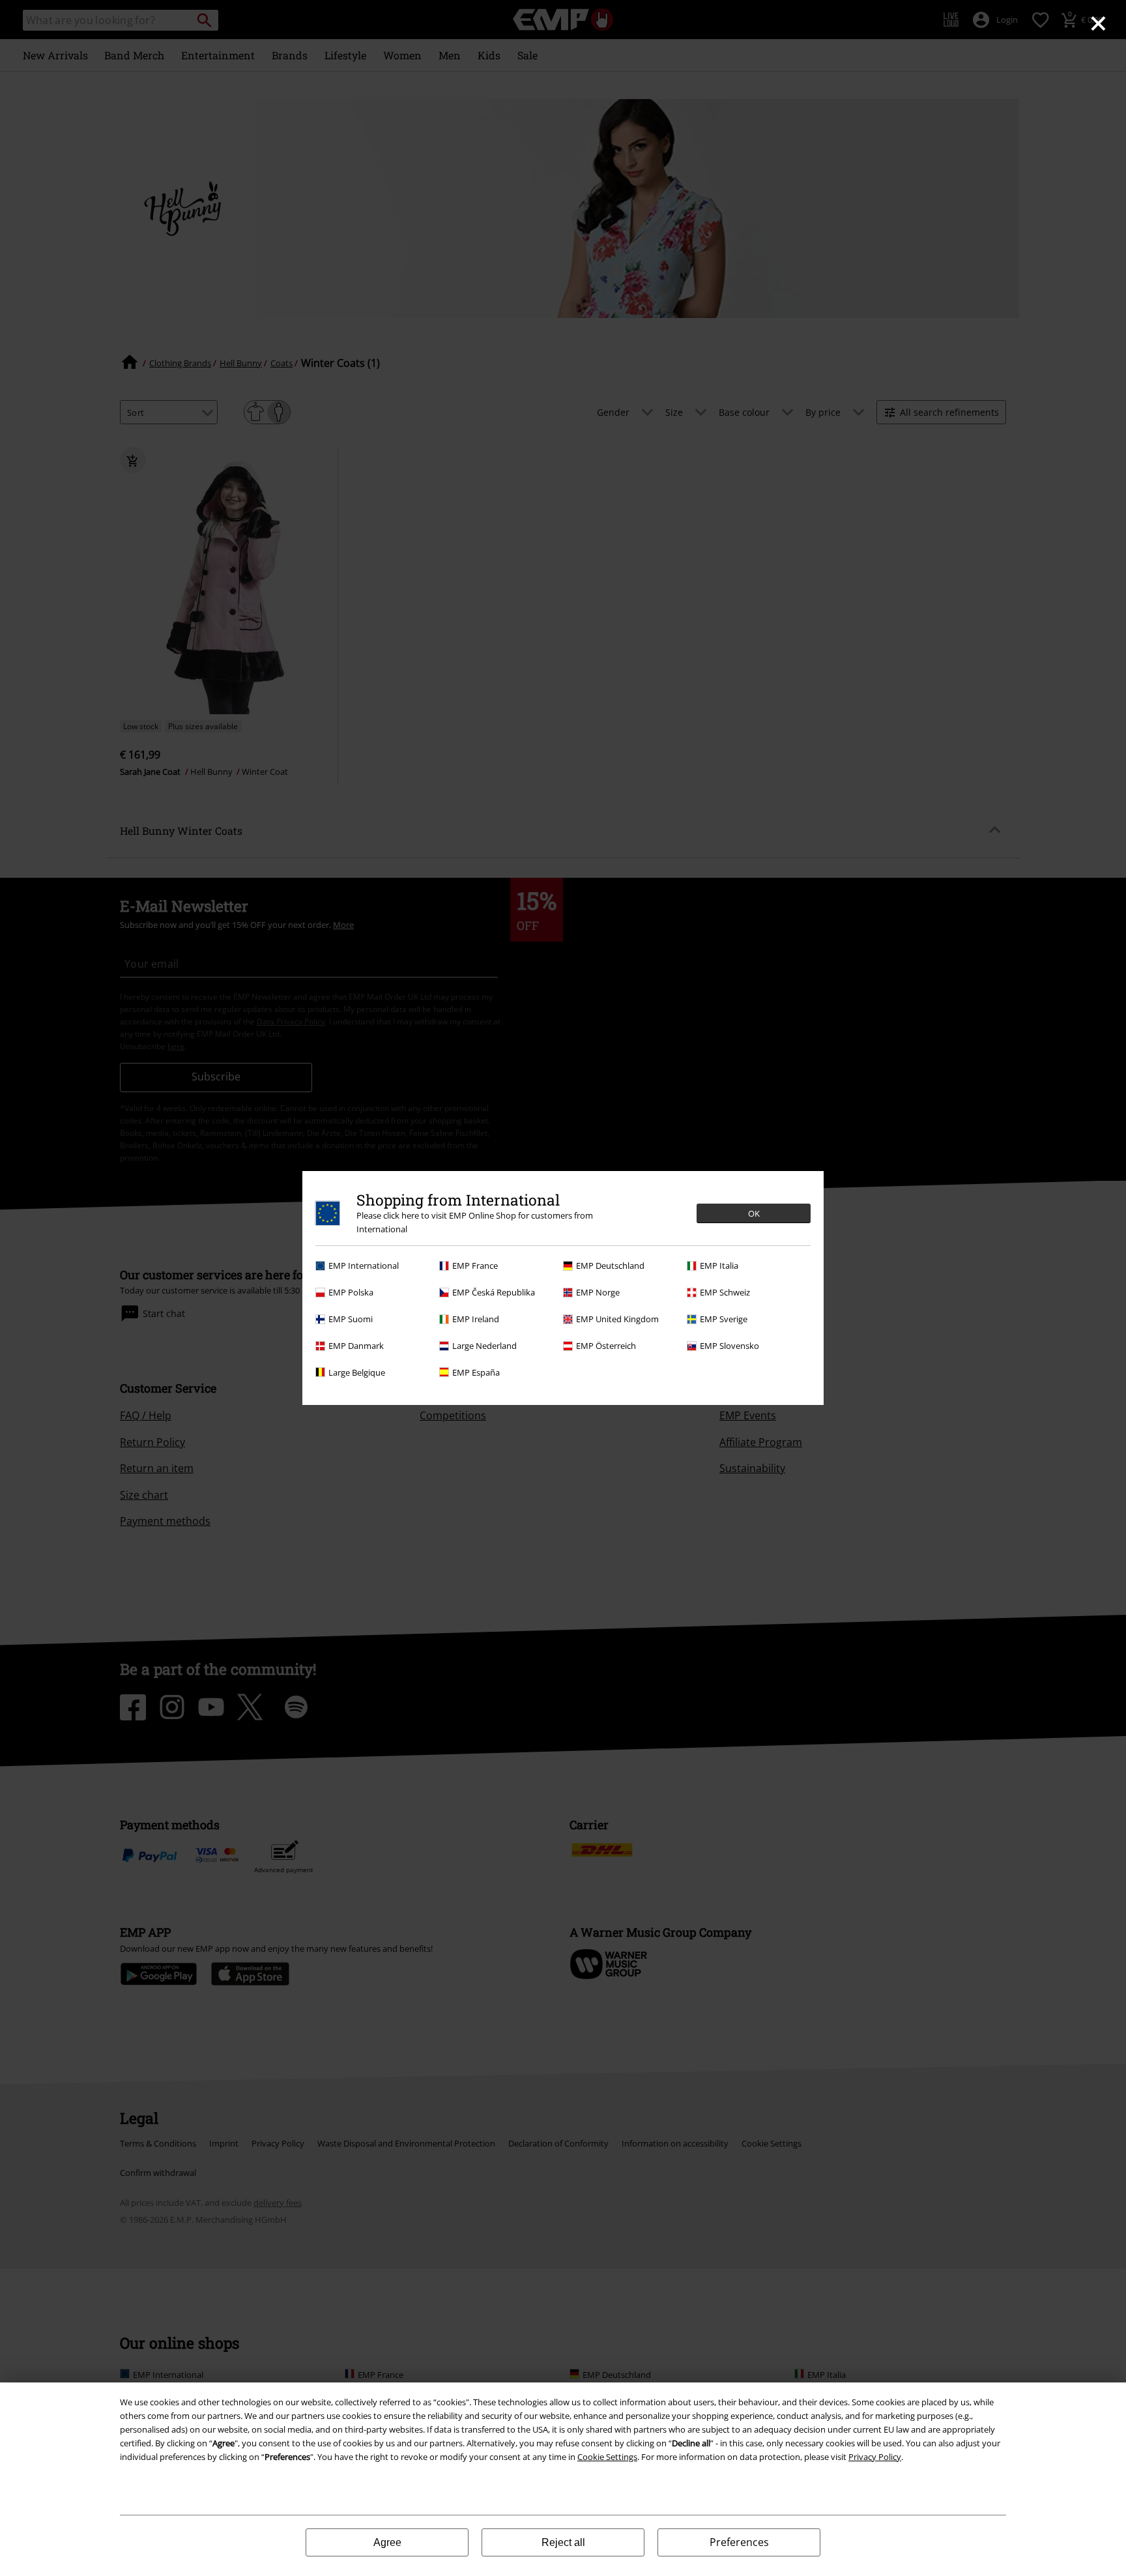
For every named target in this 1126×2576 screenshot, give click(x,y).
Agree (387, 2542)
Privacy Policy (875, 2457)
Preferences (739, 2542)
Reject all (563, 2542)
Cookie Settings (607, 2457)
